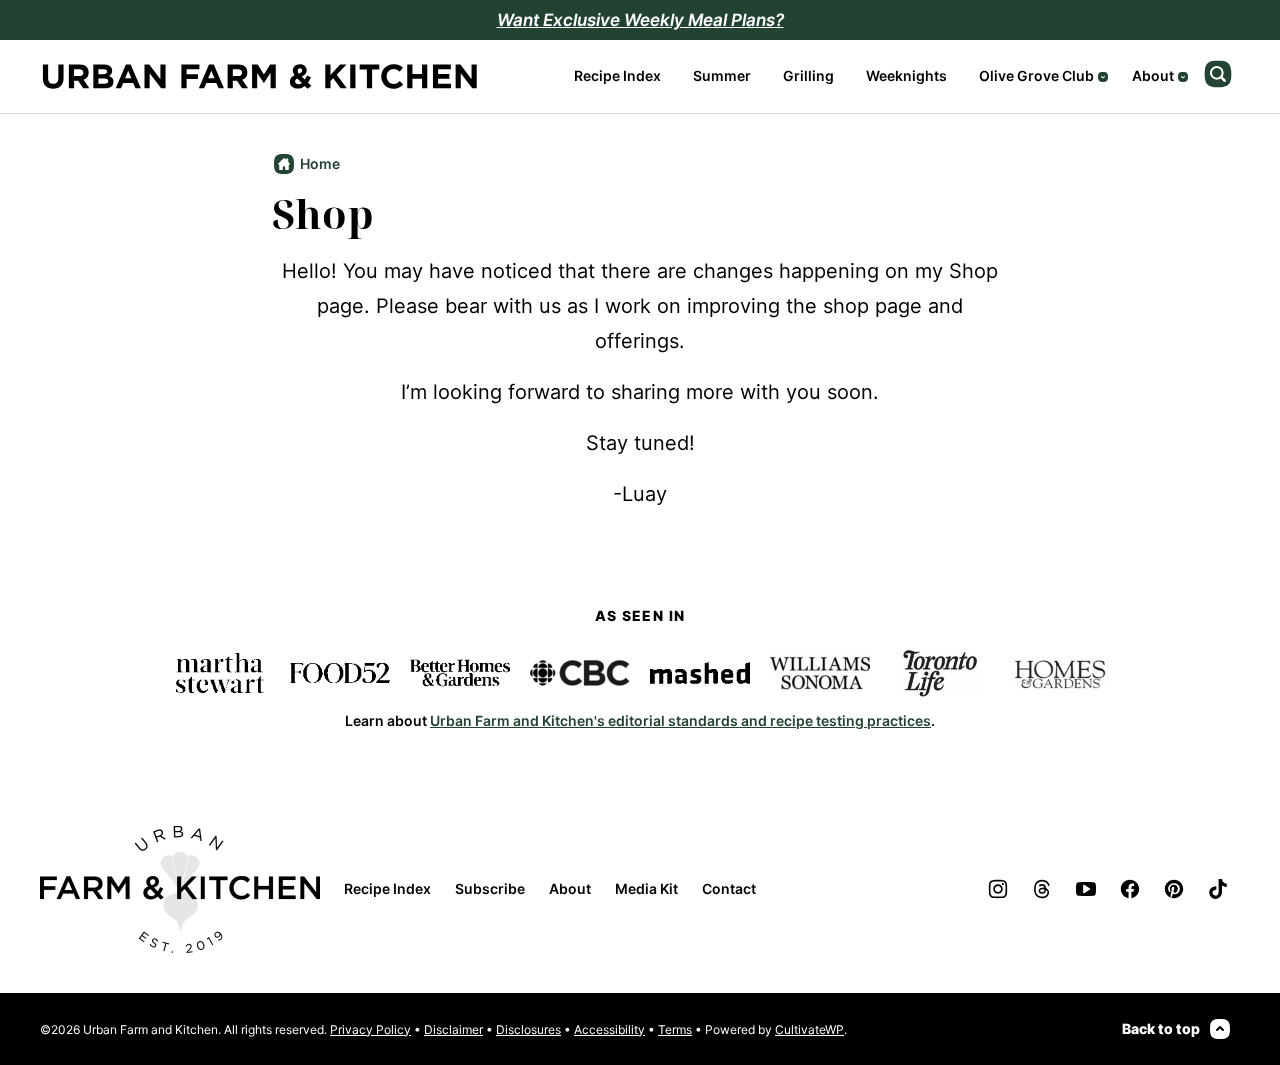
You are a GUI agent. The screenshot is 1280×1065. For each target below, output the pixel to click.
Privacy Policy (370, 1029)
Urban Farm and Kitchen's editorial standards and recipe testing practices (680, 720)
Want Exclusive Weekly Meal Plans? (640, 20)
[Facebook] (1130, 889)
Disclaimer (453, 1029)
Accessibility (609, 1029)
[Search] (1218, 74)
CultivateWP (809, 1029)
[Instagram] (998, 889)
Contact (729, 888)
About (1153, 75)
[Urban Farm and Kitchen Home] (260, 76)
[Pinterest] (1174, 889)
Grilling (808, 75)
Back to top (1161, 1028)
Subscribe (490, 888)
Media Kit (646, 888)
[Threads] (1042, 889)
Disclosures (528, 1029)
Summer (722, 75)
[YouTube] (1086, 889)
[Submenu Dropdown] (1103, 77)
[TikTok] (1218, 889)
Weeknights (906, 75)
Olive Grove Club (1036, 75)
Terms (675, 1029)
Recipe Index (617, 75)
